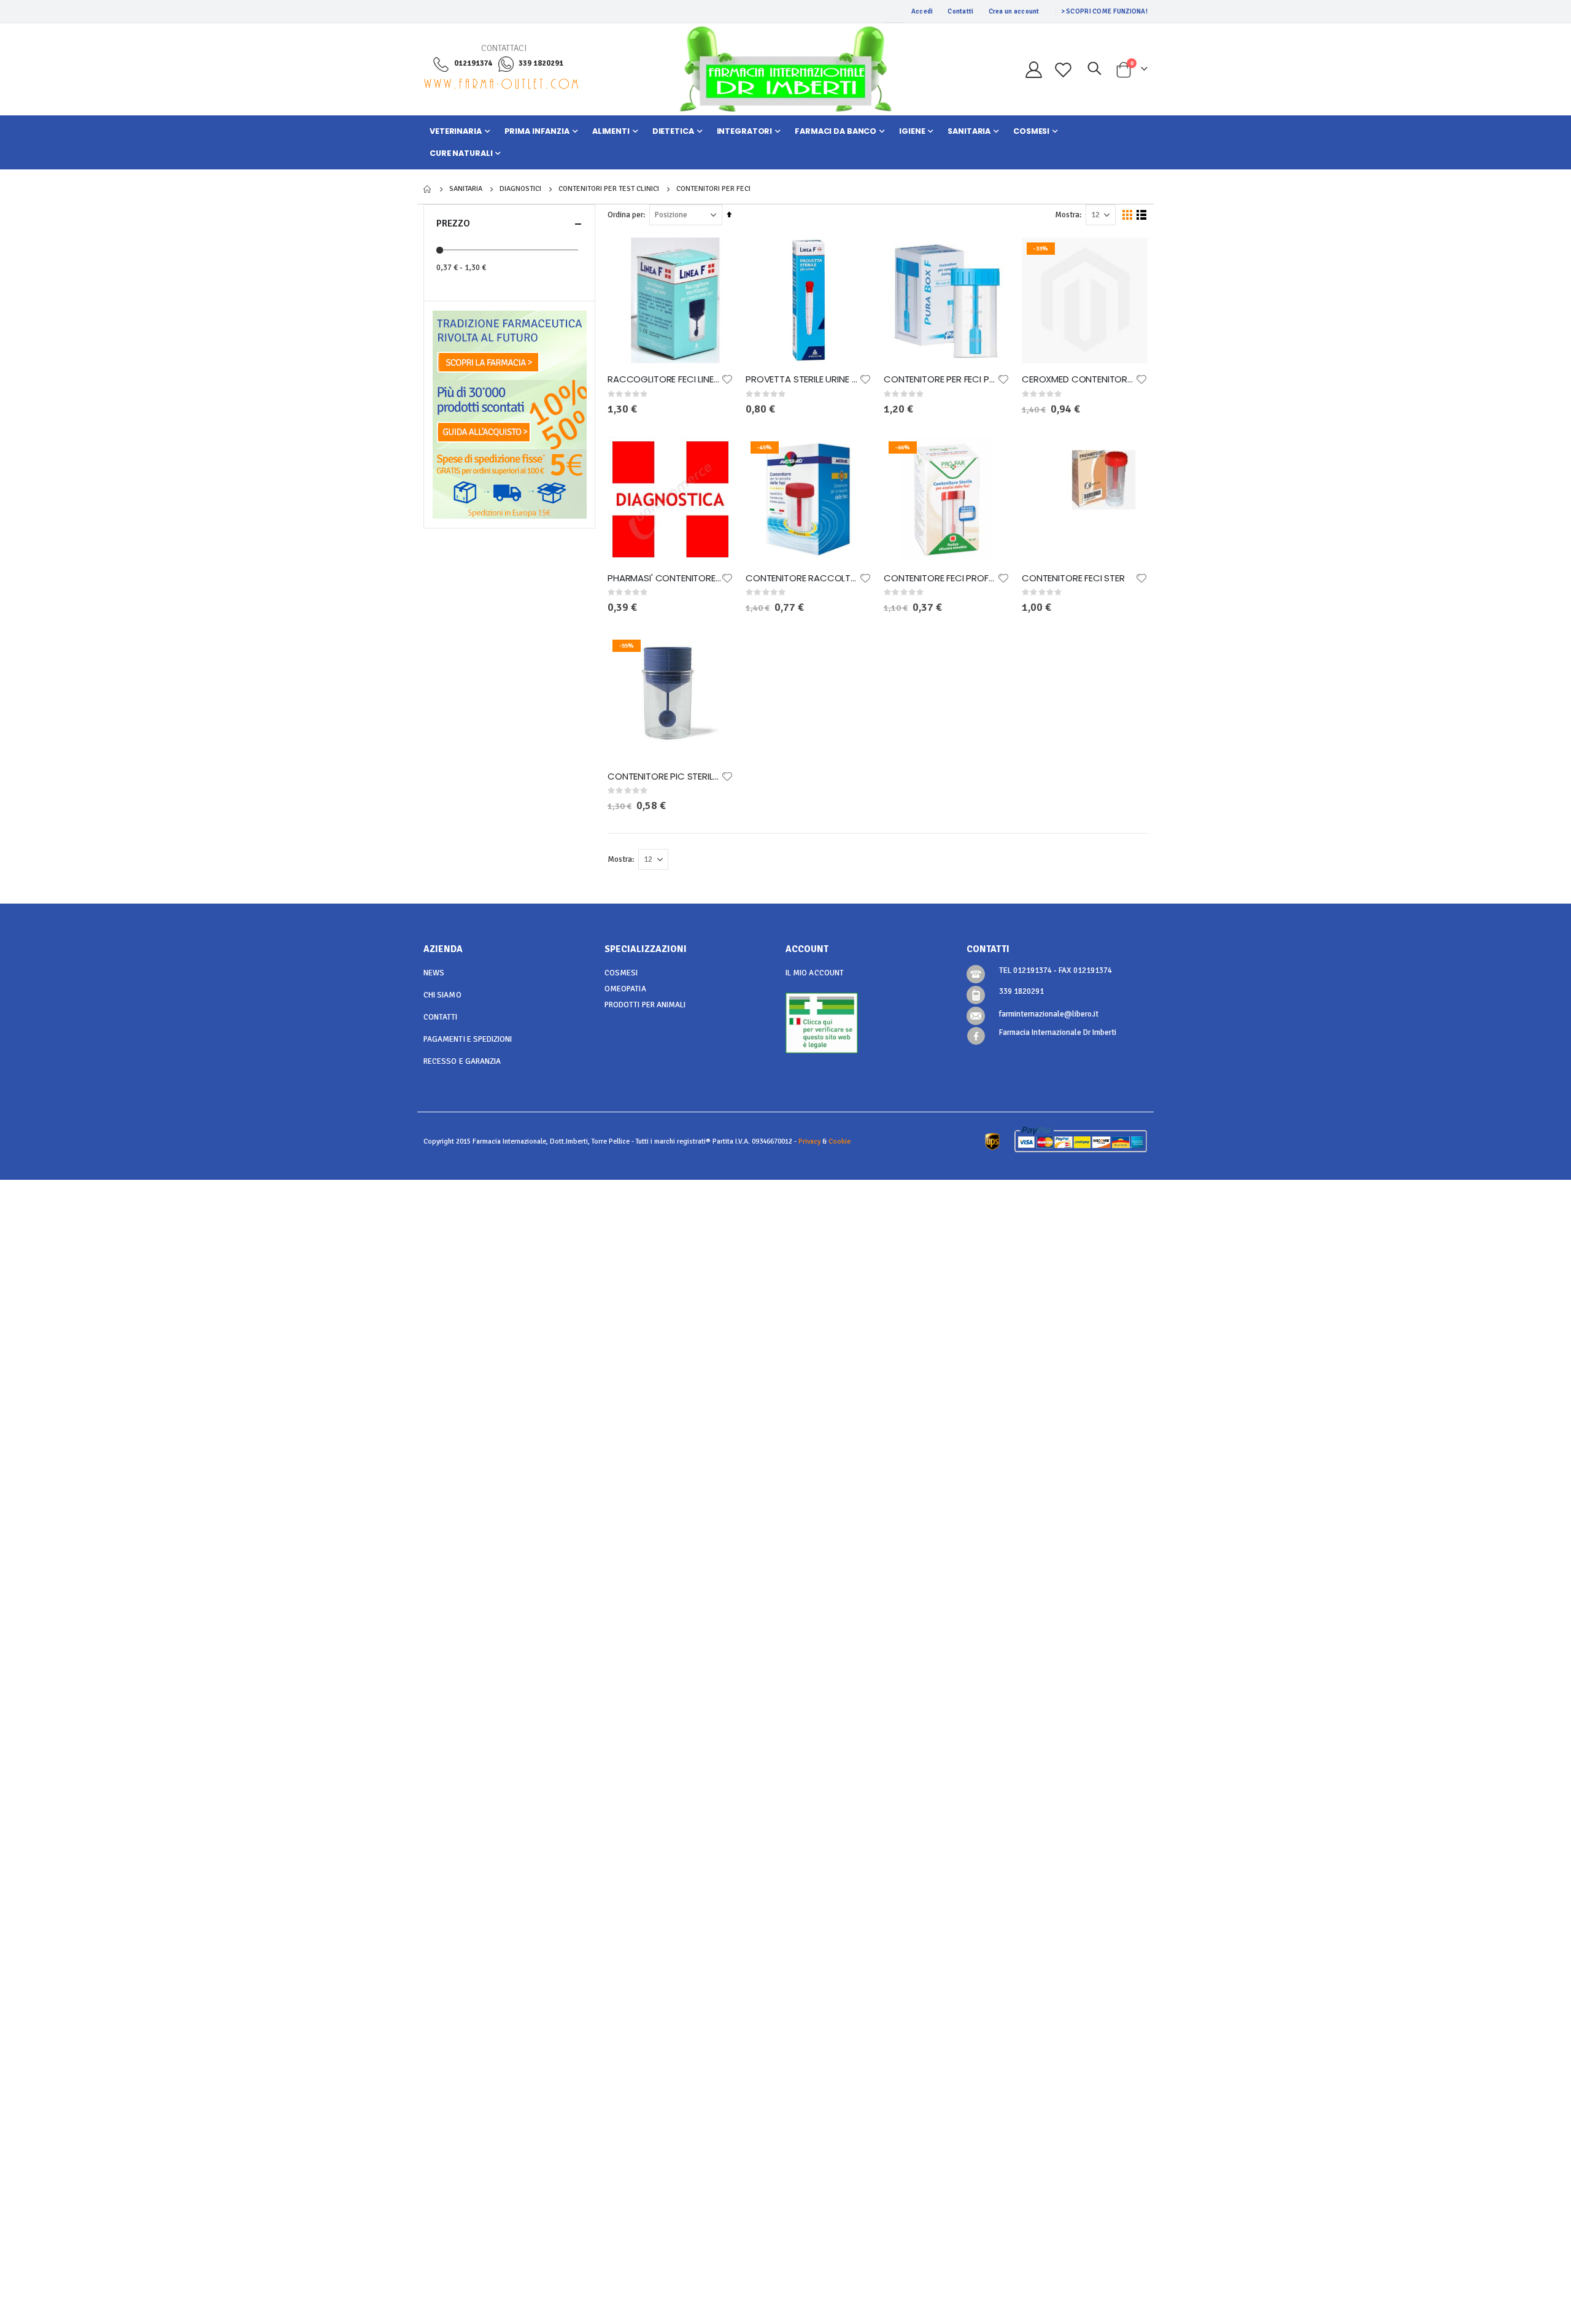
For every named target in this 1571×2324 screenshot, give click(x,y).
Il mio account (815, 973)
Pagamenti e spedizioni (468, 1039)
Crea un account (1014, 11)
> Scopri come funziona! (1104, 11)
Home (428, 189)
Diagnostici (520, 189)
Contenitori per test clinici (609, 189)
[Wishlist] (1063, 70)
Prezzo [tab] (453, 223)
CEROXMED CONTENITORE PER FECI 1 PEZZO (1079, 379)
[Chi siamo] (510, 345)
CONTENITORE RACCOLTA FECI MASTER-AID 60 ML (802, 578)
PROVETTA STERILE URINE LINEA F (802, 379)
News (434, 973)
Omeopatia (625, 989)
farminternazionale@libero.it (1049, 1014)
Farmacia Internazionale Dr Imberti (1058, 1032)
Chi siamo (442, 995)
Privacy (809, 1141)
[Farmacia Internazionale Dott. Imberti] (785, 69)
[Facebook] (976, 1036)
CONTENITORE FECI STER (1073, 578)
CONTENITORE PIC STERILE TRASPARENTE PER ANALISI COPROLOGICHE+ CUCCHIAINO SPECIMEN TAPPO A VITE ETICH (664, 777)
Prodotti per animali (645, 1005)
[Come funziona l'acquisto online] (510, 414)
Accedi (922, 11)
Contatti (960, 11)
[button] (727, 379)
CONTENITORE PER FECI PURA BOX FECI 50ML (940, 379)
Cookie (840, 1141)
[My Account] (1033, 70)
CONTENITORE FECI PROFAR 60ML (940, 578)
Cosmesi (621, 973)
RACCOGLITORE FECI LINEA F (664, 379)
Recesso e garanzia (462, 1061)
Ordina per (625, 215)
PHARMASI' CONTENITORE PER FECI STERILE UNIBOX (664, 578)
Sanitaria (466, 189)
